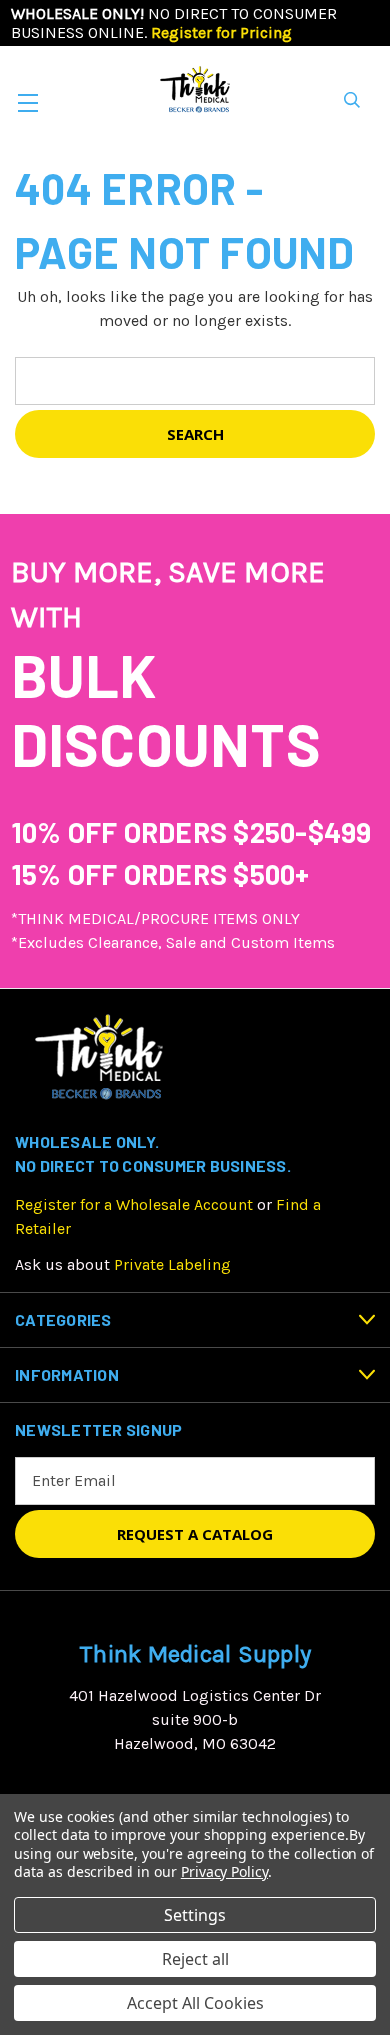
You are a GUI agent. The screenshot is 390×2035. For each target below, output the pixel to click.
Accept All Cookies (195, 2003)
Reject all (195, 1959)
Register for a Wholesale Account (134, 1204)
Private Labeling (172, 1264)
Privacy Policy (224, 1871)
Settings (195, 1915)
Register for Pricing (221, 32)
